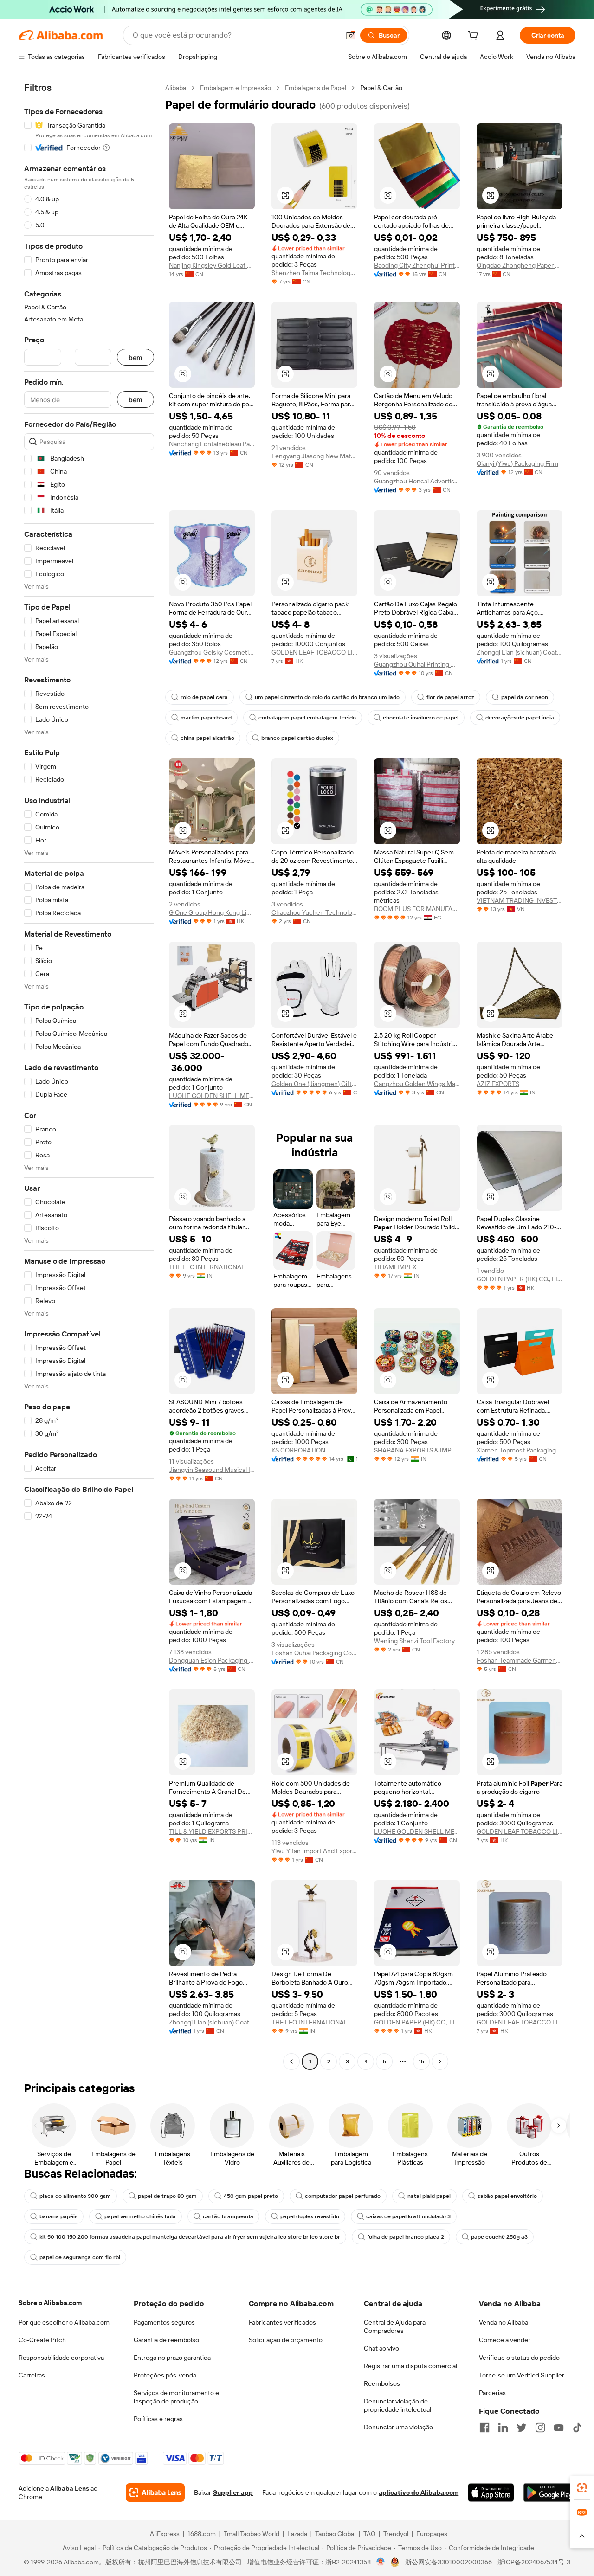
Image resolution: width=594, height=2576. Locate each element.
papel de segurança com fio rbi (80, 2257)
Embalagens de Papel (316, 88)
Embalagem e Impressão (236, 88)
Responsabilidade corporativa (61, 2358)
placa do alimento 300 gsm (75, 2196)
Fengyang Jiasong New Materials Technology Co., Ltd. (314, 456)
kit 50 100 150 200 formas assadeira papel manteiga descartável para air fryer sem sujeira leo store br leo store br (190, 2237)
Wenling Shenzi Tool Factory (414, 1641)
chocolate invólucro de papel (421, 718)
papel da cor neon (525, 697)
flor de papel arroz (450, 697)
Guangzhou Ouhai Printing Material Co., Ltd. (417, 664)
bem (136, 357)
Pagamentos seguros (164, 2322)
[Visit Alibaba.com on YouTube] (559, 2428)
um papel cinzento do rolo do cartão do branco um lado (327, 697)
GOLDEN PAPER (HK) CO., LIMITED (520, 1279)
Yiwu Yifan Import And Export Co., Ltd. (314, 1851)
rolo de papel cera (204, 697)
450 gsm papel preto (251, 2196)
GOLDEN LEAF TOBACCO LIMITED (314, 652)
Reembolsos (382, 2383)
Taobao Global (335, 2534)
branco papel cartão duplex (297, 738)
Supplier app (233, 2492)
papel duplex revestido (310, 2216)
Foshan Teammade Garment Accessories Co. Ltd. (520, 1660)
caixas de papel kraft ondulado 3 (408, 2216)
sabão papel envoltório (507, 2196)
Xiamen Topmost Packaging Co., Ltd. (520, 1450)
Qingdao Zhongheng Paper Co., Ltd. (520, 265)
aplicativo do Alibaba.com (419, 2492)
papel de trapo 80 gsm (167, 2196)
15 (421, 2062)
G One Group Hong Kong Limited (212, 912)
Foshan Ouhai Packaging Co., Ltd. (314, 1653)
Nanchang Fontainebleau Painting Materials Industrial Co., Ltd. (212, 444)
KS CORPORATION (298, 1450)
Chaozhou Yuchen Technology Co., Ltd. (314, 912)
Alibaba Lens (70, 2488)
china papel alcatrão (207, 738)
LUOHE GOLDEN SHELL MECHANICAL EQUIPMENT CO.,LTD (212, 1096)
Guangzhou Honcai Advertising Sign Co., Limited (417, 481)
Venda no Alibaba (504, 2322)
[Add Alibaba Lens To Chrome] (155, 2492)
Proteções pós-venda (165, 2375)
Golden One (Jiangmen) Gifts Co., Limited (314, 1084)
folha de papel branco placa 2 (406, 2237)
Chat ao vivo (381, 2348)
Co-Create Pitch (42, 2340)
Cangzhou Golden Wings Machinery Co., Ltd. (417, 1084)
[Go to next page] (440, 2062)
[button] (351, 35)
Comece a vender (505, 2340)
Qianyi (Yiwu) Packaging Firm (517, 463)
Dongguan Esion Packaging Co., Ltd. (212, 1660)
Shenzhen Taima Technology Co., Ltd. (314, 273)
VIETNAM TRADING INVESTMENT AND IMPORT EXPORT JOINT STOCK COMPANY (520, 900)
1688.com (202, 2534)
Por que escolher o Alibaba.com (64, 2322)
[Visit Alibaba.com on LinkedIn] (503, 2428)
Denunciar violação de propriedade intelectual (397, 2405)
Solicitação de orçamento (286, 2340)
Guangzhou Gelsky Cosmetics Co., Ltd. (212, 652)
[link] (582, 2488)
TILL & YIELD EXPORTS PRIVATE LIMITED (212, 1831)
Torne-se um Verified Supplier (522, 2375)
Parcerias (492, 2393)
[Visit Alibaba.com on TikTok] (577, 2428)
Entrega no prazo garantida (172, 2358)
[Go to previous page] (291, 2062)
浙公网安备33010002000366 (449, 2562)
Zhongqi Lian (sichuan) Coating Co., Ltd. (520, 652)
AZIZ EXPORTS (498, 1084)
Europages (432, 2534)
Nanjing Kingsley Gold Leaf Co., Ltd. (212, 265)
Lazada (297, 2534)
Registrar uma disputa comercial (410, 2366)
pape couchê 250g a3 (499, 2237)
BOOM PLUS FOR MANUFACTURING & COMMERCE (417, 909)
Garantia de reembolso (166, 2340)
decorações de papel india (520, 718)
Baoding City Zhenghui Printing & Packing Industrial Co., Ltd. (417, 265)
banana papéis (58, 2216)
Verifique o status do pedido (519, 2358)
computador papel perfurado (343, 2196)
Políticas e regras (158, 2419)
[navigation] (89, 1076)
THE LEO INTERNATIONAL (207, 1267)
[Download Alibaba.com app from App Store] (491, 2492)
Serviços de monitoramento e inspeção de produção (176, 2397)
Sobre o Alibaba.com (50, 2303)
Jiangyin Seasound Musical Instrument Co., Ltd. (212, 1470)
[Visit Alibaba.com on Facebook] (484, 2428)
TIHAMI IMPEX (395, 1267)
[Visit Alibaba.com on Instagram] (540, 2428)
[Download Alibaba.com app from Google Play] (549, 2492)
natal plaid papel (429, 2196)
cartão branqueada (228, 2216)
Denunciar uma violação (398, 2427)
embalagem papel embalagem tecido (307, 718)
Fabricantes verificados (282, 2322)
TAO (369, 2534)
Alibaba (176, 88)
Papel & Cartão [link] (381, 88)
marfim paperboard (206, 718)
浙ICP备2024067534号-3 (534, 2562)
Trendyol (396, 2534)
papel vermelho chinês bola (140, 2216)
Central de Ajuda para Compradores (395, 2326)
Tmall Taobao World (252, 2534)
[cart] (475, 37)
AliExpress (165, 2534)
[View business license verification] (381, 2562)
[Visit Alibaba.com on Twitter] (522, 2428)
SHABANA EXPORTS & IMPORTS (417, 1450)
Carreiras (32, 2375)
